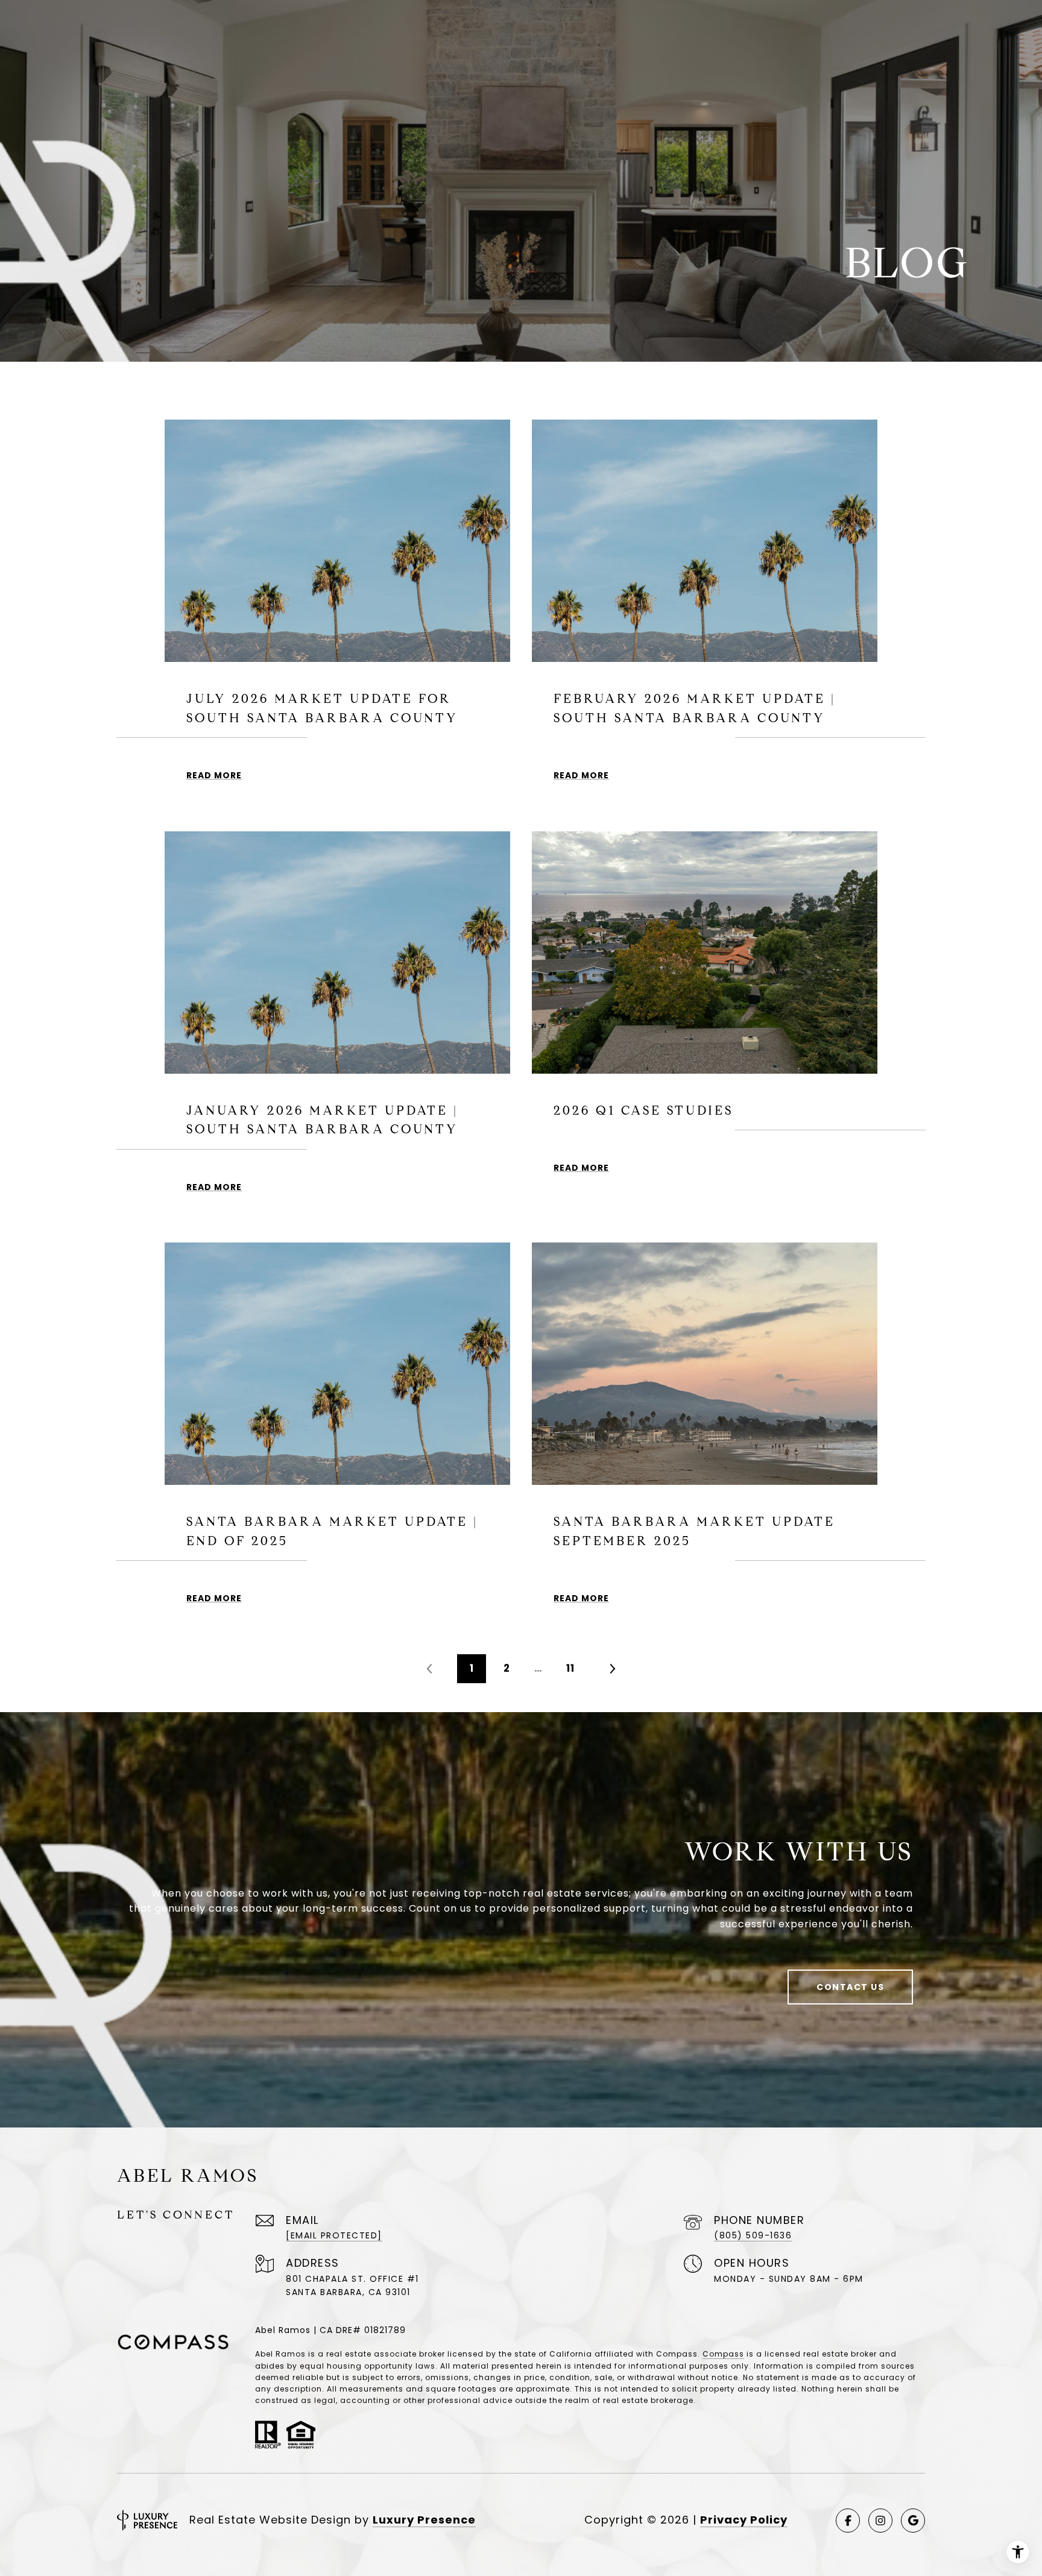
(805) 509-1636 (753, 2235)
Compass (723, 2354)
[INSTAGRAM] (880, 2521)
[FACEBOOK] (848, 2521)
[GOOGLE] (913, 2521)
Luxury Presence (424, 2520)
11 (570, 1668)
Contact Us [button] (850, 1987)
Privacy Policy (744, 2520)
